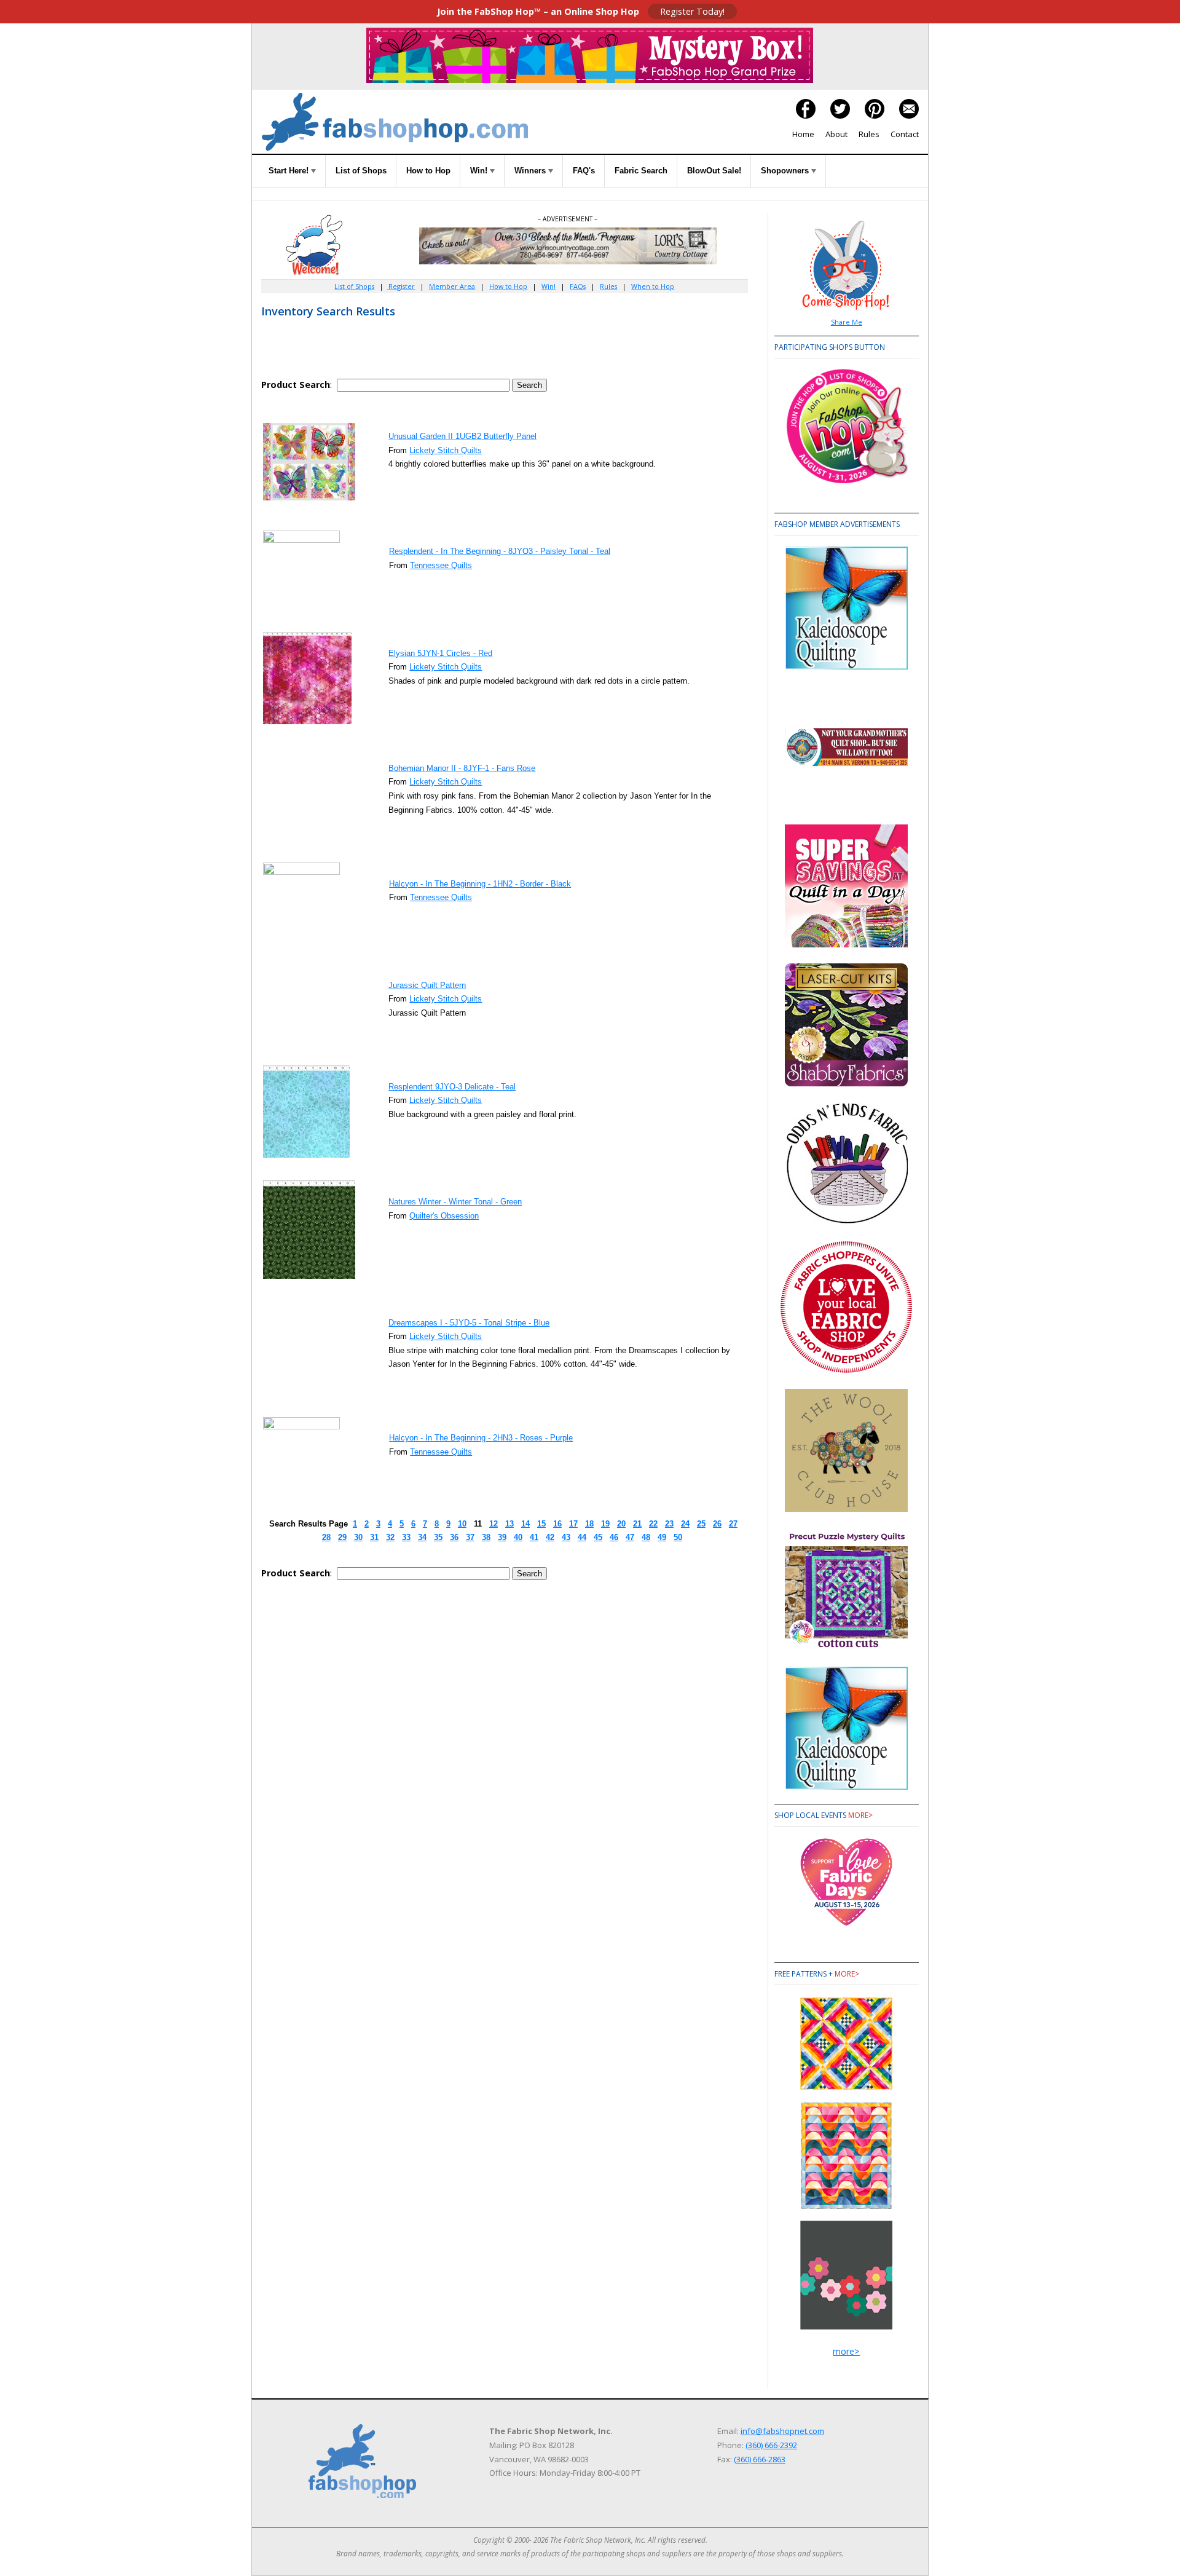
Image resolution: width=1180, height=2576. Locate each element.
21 (637, 1524)
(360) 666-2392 (771, 2445)
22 (653, 1524)
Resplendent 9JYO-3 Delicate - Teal (452, 1087)
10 (462, 1524)
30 (358, 1537)
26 (717, 1524)
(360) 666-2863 (760, 2459)
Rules (869, 134)
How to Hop (428, 171)
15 (541, 1524)
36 (454, 1537)
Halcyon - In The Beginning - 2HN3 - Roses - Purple (481, 1438)
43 (566, 1537)
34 (422, 1537)
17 (573, 1524)
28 (326, 1537)
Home (803, 134)
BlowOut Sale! (714, 171)
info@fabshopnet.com (782, 2431)
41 (534, 1537)
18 (589, 1524)
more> (860, 1815)
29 (342, 1537)
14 (525, 1524)
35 (438, 1537)
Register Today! (692, 11)
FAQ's (584, 171)
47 (630, 1537)
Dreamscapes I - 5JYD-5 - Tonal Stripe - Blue (469, 1323)
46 (614, 1537)
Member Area (452, 286)
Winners (531, 171)
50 (678, 1537)
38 (486, 1537)
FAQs (578, 286)
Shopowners (786, 171)
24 (685, 1524)
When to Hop (653, 286)
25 (701, 1524)
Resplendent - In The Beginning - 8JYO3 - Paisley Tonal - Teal (500, 551)
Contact (905, 134)
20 (621, 1524)
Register (401, 286)
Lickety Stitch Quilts (446, 450)
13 (509, 1524)
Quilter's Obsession (444, 1216)
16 (557, 1524)
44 (582, 1537)
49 (662, 1537)
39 (502, 1537)
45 (598, 1537)
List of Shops (361, 171)
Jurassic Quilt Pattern (427, 985)
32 (390, 1537)
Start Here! (290, 171)
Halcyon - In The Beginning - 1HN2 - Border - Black (480, 884)
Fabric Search (641, 171)
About (836, 134)
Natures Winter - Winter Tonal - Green (455, 1202)
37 (470, 1537)
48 (646, 1537)
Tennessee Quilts (441, 565)
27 (733, 1524)
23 (669, 1524)
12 (494, 1524)
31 (374, 1537)
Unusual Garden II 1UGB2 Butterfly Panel (462, 436)
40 (518, 1537)
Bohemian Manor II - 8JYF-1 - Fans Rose (462, 768)
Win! (480, 171)
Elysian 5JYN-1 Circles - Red (440, 653)
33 (406, 1537)
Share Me (847, 322)
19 (605, 1524)
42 (550, 1537)
